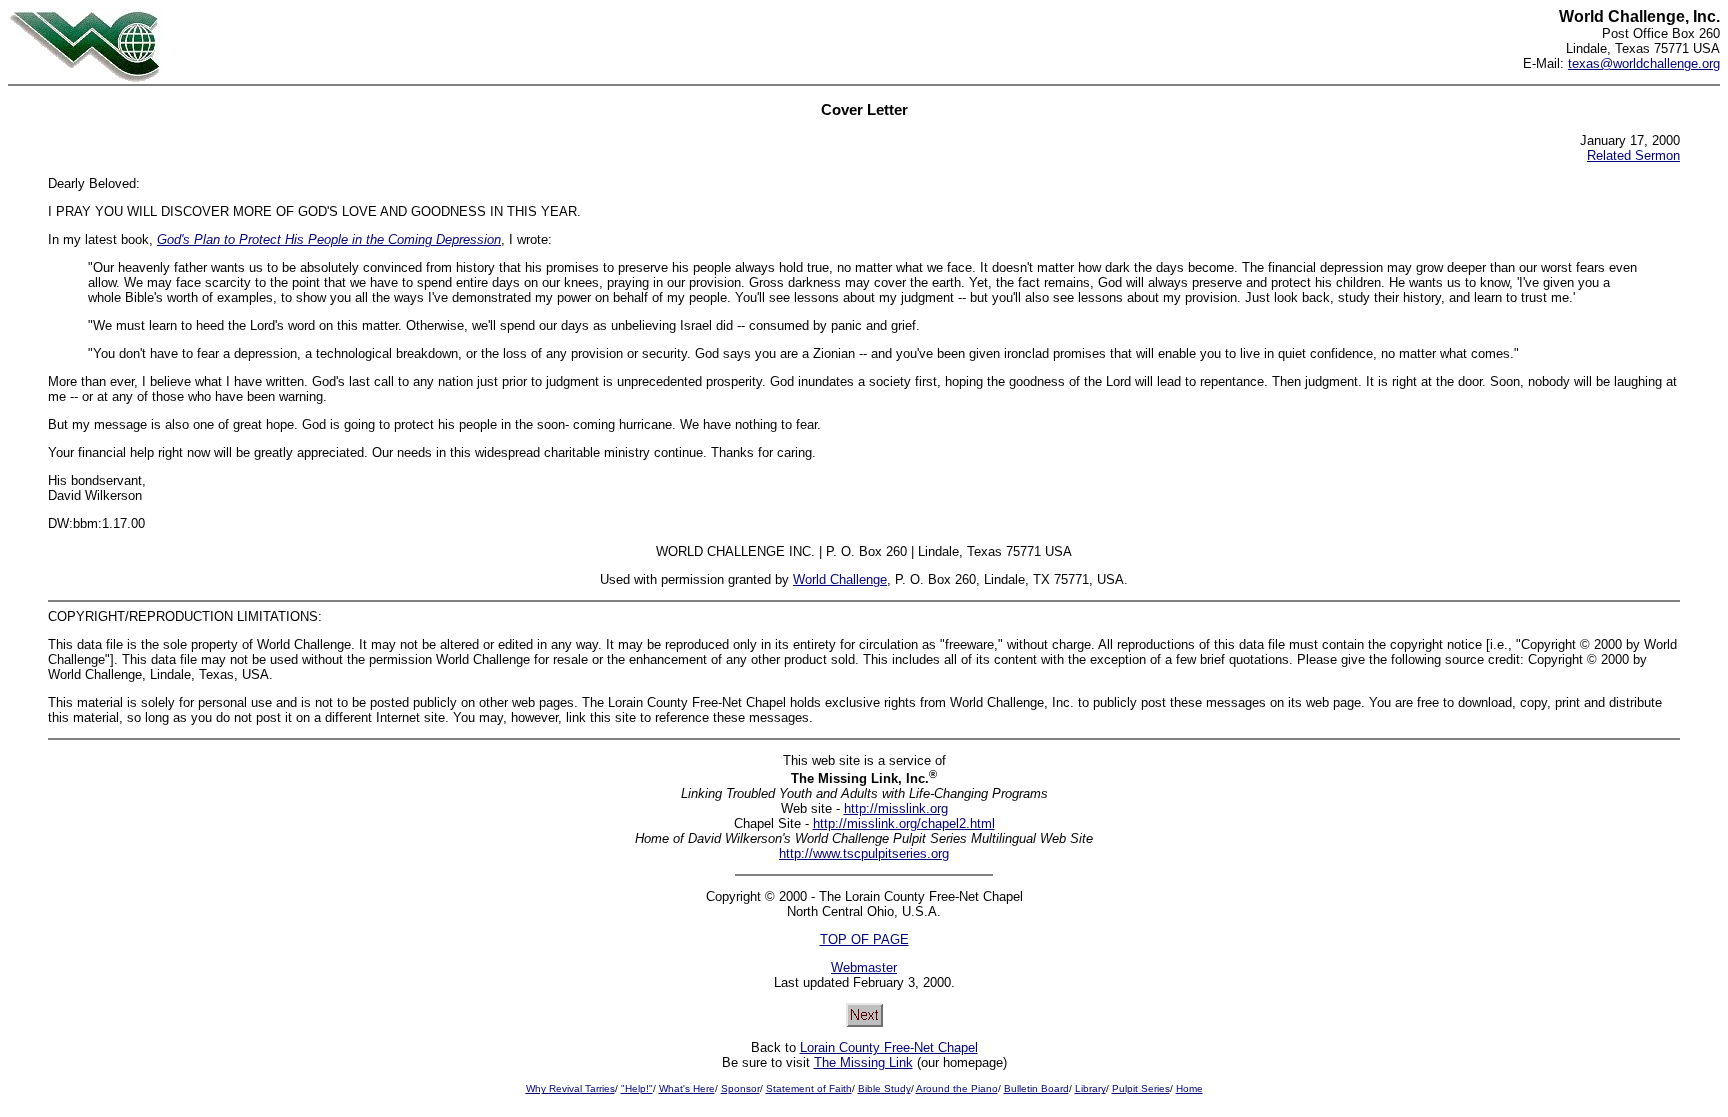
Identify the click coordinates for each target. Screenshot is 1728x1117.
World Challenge (840, 579)
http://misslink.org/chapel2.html (904, 823)
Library (1090, 1088)
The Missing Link (863, 1062)
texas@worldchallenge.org (1644, 63)
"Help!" (637, 1088)
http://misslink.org (896, 808)
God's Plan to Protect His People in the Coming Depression (329, 239)
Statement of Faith (809, 1088)
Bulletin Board (1036, 1088)
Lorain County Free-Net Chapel (889, 1047)
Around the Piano (957, 1088)
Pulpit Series (1141, 1088)
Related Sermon (1633, 155)
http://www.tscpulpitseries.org (864, 853)
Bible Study (884, 1088)
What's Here (687, 1088)
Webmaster (864, 967)
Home (1189, 1088)
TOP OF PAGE (864, 939)
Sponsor (740, 1088)
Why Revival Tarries (570, 1088)
